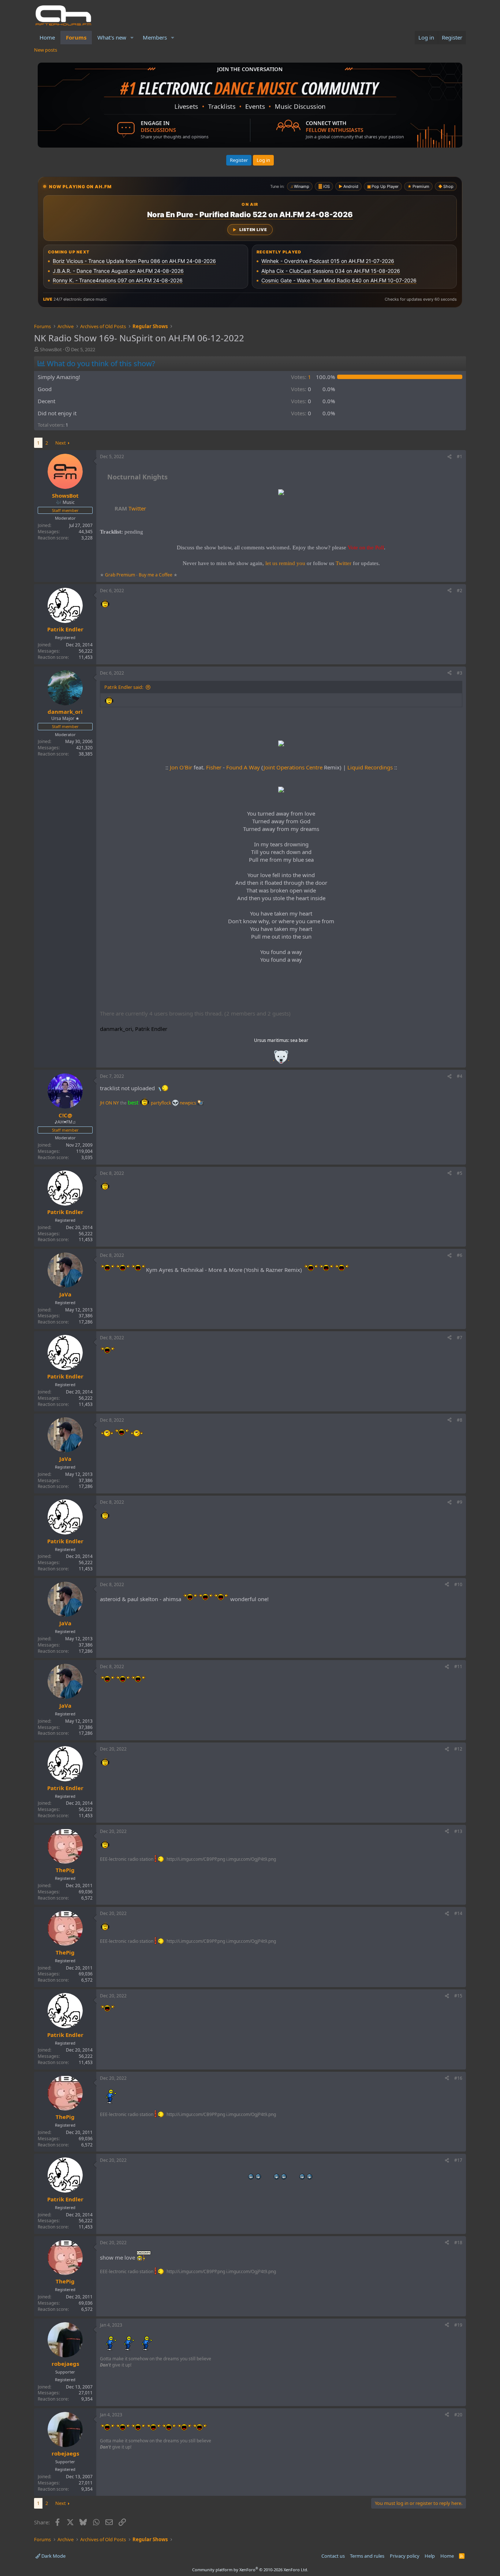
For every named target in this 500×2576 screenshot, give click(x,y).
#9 (460, 1502)
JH (102, 1103)
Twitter (130, 508)
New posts (46, 50)
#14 (458, 1913)
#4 (460, 1076)
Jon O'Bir (181, 767)
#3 (460, 673)
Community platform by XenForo (250, 2570)
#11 (458, 1666)
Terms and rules (367, 2556)
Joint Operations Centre (293, 767)
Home (47, 37)
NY (116, 1103)
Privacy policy (405, 2556)
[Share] (449, 457)
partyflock (161, 1103)
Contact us (333, 2556)
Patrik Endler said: (124, 687)
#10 (458, 1584)
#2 (460, 591)
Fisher (214, 767)
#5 (460, 1173)
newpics (189, 1103)
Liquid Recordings (370, 767)
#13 (458, 1831)
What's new (112, 37)
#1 (460, 456)
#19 (458, 2325)
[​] (281, 493)
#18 (458, 2243)
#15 (458, 1996)
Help (430, 2556)
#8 (460, 1420)
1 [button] (301, 377)
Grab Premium (121, 575)
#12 (458, 1749)
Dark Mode (53, 2556)
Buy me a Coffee (156, 575)
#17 (458, 2160)
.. (281, 1059)
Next (61, 443)
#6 (460, 1255)
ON (109, 1103)
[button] (132, 38)
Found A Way (243, 767)
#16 (458, 2078)
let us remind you (285, 563)
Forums (76, 37)
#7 (460, 1338)
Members (155, 37)
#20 (458, 2415)
